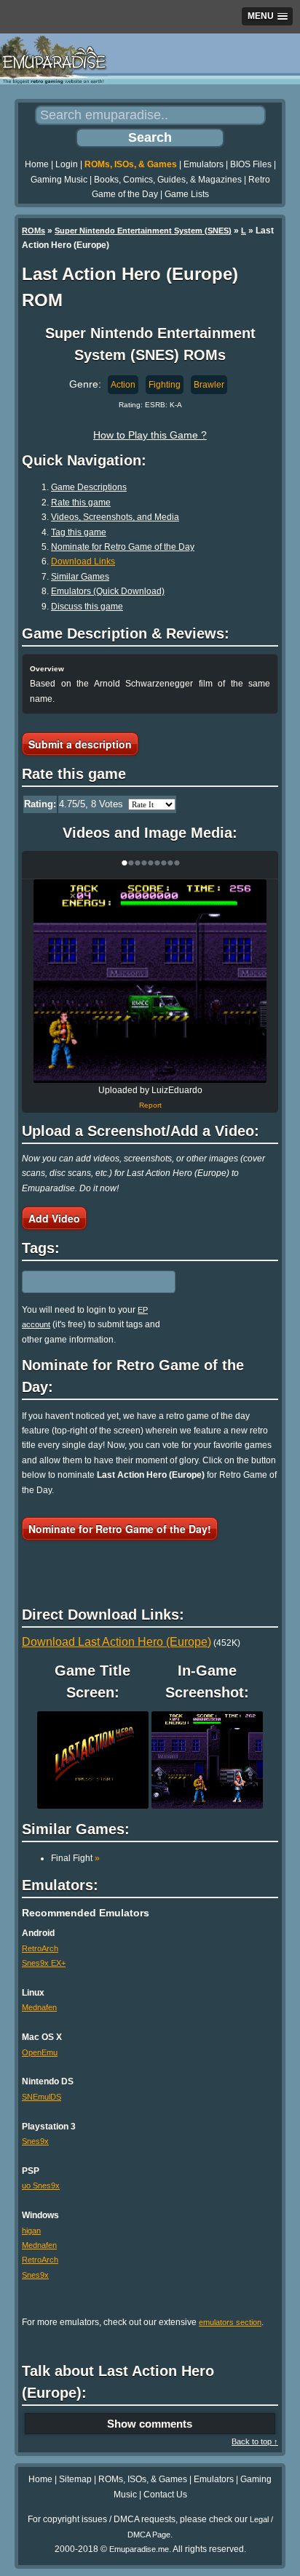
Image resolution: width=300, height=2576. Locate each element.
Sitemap (75, 2479)
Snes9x (35, 2141)
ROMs (33, 231)
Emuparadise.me (139, 2549)
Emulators (204, 164)
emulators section (230, 2322)
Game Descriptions (89, 487)
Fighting (165, 385)
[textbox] (85, 1281)
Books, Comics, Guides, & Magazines (168, 180)
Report (150, 1105)
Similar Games (80, 577)
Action (123, 385)
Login (67, 164)
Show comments (150, 2424)
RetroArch (40, 1948)
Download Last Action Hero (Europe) (117, 1642)
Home (37, 164)
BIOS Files (251, 164)
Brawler (209, 385)
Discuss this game (87, 607)
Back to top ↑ (255, 2441)
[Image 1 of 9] (150, 981)
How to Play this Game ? (150, 435)
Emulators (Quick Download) (108, 591)
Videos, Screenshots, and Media (115, 517)
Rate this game (81, 503)
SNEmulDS (42, 2097)
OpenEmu (40, 2052)
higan (31, 2231)
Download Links (83, 561)
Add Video (54, 1218)
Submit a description (80, 744)
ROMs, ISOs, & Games (131, 164)
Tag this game (79, 532)
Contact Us (165, 2495)
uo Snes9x (41, 2185)
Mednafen (39, 2007)
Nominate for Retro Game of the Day (123, 547)
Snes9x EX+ (44, 1963)
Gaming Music (59, 180)
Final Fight (75, 1858)
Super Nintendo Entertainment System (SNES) (143, 231)
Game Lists (187, 194)
